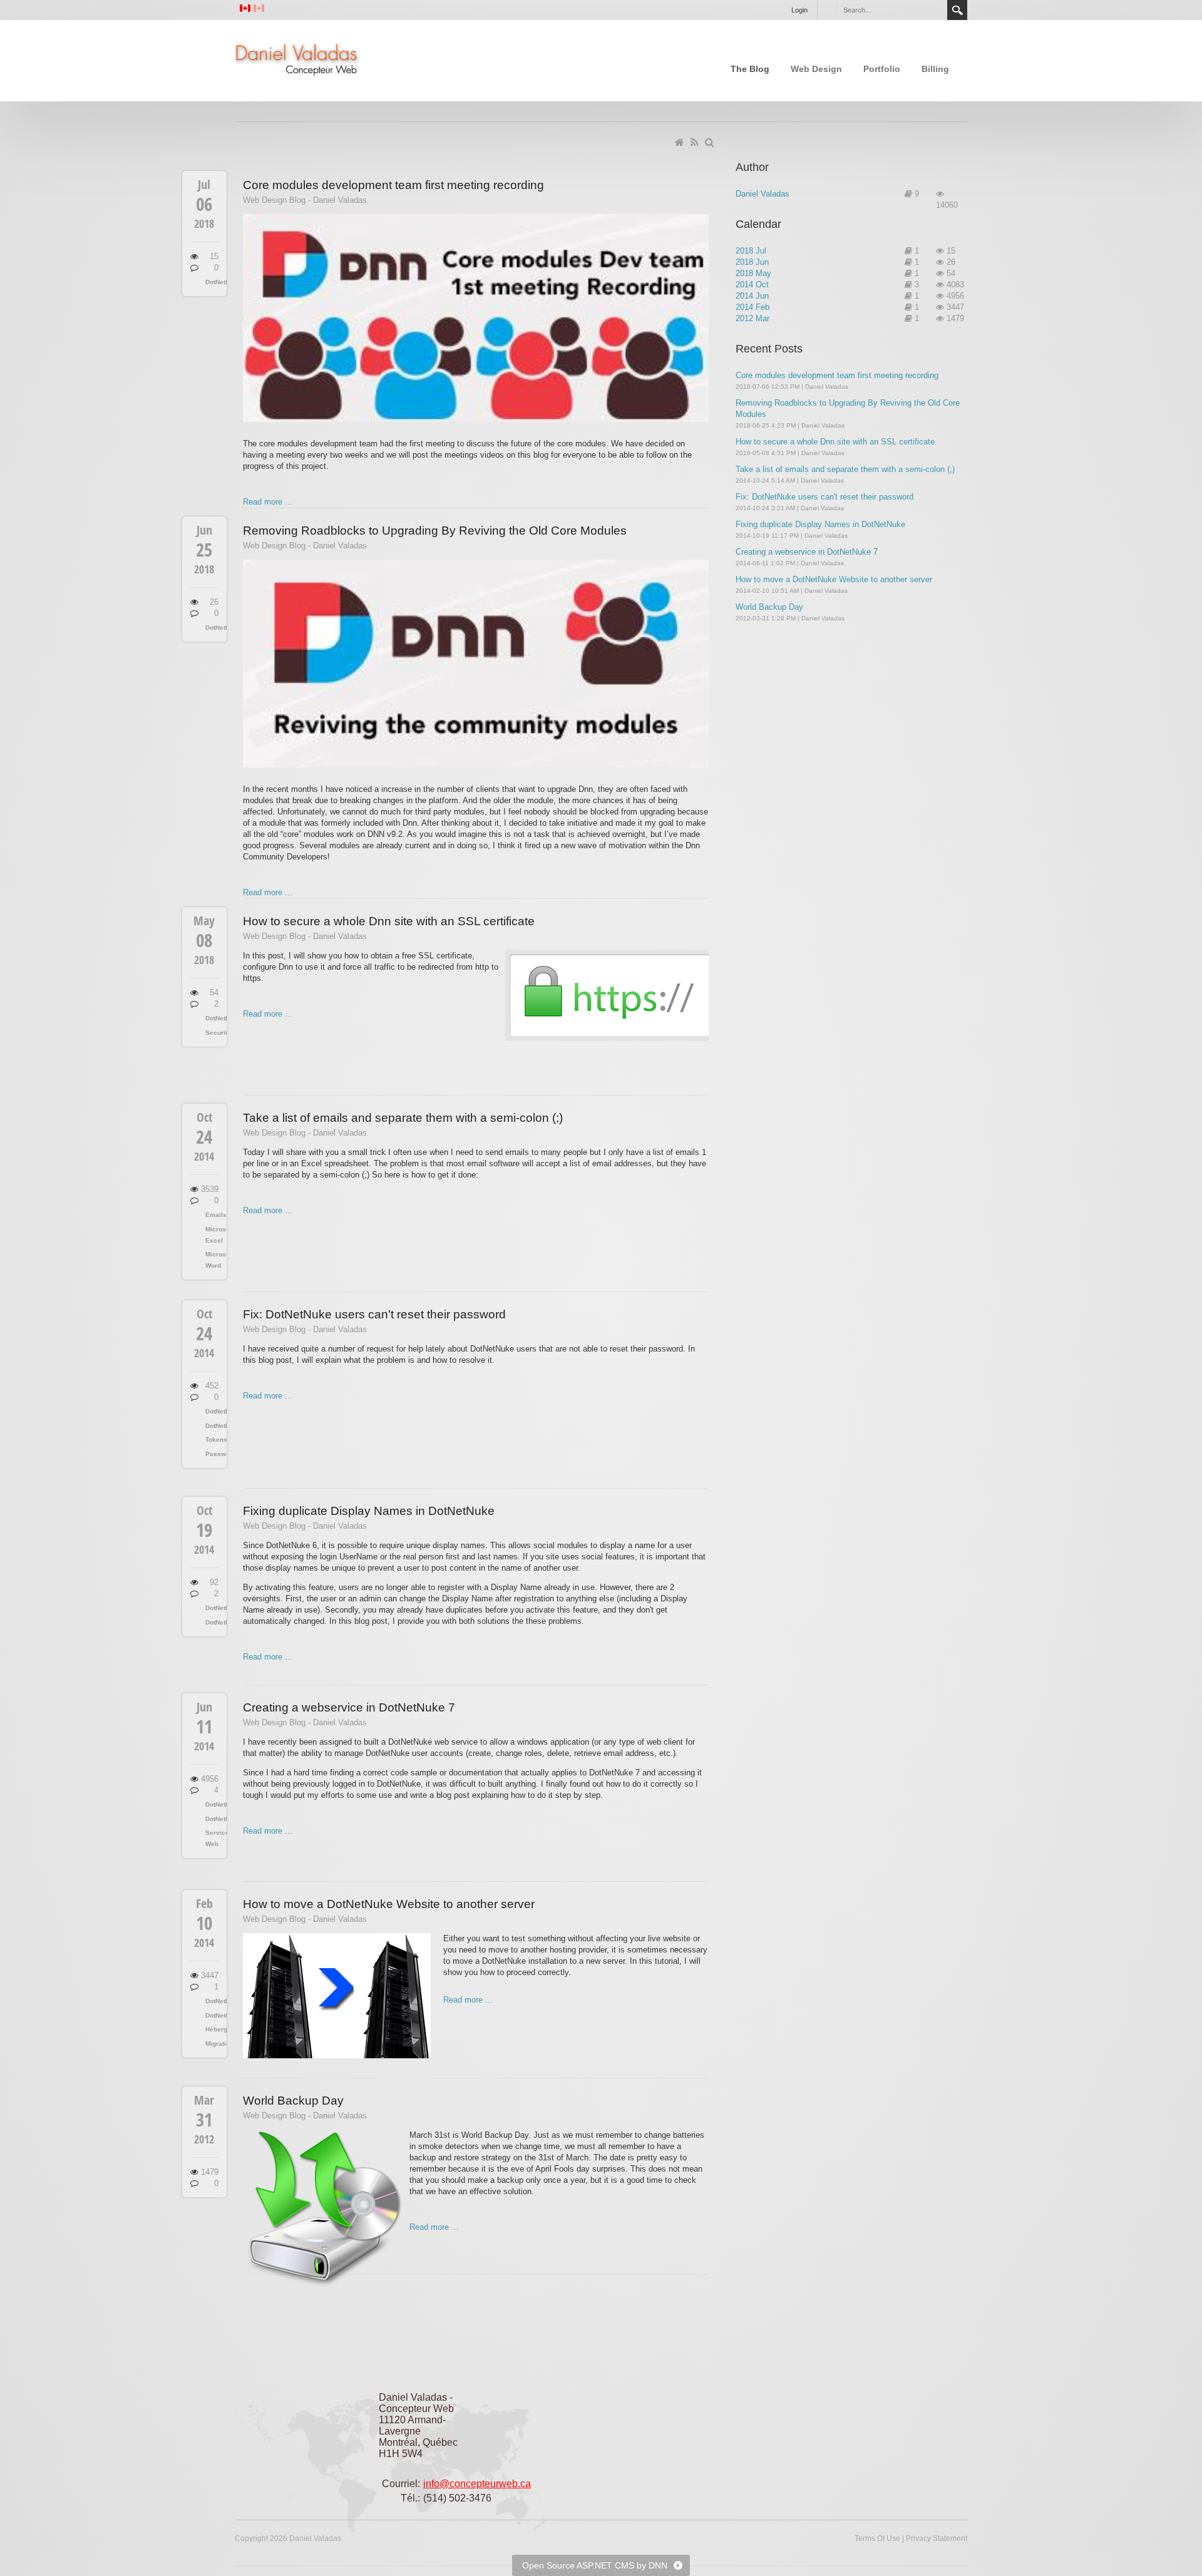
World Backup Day (293, 2101)
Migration (212, 2044)
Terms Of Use (877, 2538)
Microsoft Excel (212, 1235)
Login (799, 10)
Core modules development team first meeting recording (393, 185)
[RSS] (696, 143)
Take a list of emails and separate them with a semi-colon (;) (403, 1118)
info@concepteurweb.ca (477, 2484)
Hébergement (212, 2029)
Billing (935, 69)
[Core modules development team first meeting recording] (476, 318)
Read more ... (268, 502)
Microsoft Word (212, 1260)
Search (957, 10)
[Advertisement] (830, 958)
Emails (212, 1215)
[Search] (711, 143)
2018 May (753, 273)
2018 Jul (751, 251)
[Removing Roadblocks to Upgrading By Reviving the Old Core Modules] (476, 664)
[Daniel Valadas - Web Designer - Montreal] (297, 59)
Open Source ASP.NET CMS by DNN (595, 2565)
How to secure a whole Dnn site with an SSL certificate (389, 921)
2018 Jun (752, 262)
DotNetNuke (212, 282)
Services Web (212, 1838)
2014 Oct (752, 285)
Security (212, 1033)
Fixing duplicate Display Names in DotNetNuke (369, 1511)
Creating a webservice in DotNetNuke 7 (349, 1707)
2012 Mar (753, 318)
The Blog (750, 69)
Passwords (212, 1454)
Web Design (816, 69)
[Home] (681, 143)
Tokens (212, 1439)
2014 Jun (752, 296)
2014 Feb (753, 307)
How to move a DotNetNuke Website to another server (389, 1904)
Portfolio (882, 69)
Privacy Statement (937, 2538)
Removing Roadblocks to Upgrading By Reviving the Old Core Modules (435, 531)
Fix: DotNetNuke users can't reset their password (374, 1314)
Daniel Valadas (763, 194)
